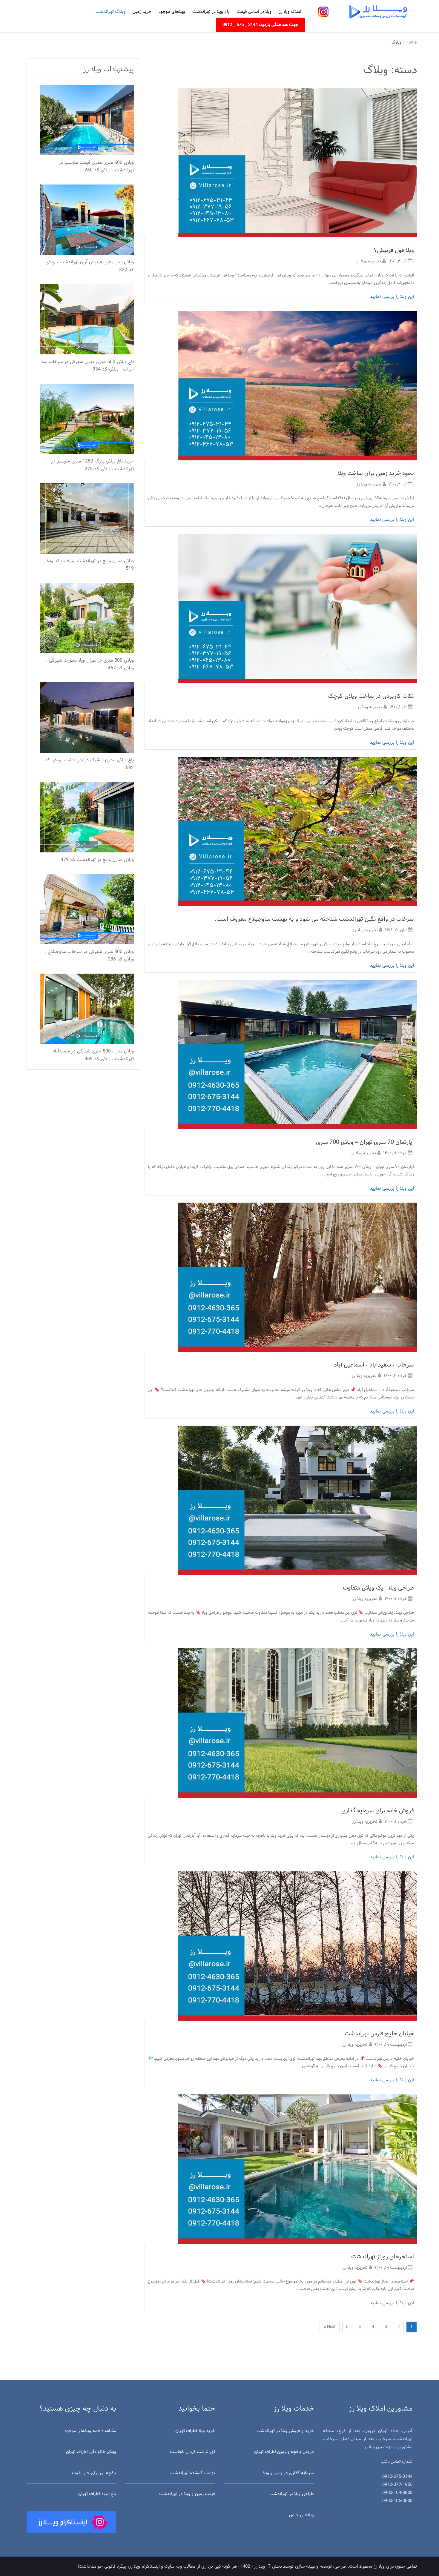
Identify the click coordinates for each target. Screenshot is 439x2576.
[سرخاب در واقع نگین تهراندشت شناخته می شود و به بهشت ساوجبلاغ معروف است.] (298, 831)
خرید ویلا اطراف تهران (195, 2431)
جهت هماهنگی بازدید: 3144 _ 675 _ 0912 (260, 25)
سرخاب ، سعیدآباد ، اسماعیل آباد (374, 1365)
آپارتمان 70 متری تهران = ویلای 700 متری (365, 1142)
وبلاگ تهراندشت (110, 12)
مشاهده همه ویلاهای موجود (90, 2431)
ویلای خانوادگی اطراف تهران (91, 2452)
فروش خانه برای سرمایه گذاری (378, 1811)
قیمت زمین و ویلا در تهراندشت (187, 2494)
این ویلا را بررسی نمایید (392, 297)
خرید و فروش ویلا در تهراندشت (285, 2431)
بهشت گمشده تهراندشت (193, 2473)
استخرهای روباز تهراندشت (383, 2257)
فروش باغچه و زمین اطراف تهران (284, 2452)
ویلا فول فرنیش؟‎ (394, 250)
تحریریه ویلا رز (369, 261)
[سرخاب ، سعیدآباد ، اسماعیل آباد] (298, 1277)
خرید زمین (142, 12)
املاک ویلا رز (290, 12)
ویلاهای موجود (172, 12)
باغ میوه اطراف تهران (97, 2494)
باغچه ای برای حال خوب (94, 2473)
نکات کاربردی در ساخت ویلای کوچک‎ (371, 696)
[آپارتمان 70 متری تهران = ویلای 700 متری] (298, 1054)
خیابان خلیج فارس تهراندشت (379, 2034)
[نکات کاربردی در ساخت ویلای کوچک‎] (298, 609)
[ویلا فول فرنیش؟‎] (298, 163)
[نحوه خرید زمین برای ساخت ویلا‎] (298, 386)
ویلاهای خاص (301, 2515)
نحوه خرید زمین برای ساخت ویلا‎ (376, 474)
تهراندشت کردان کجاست (192, 2452)
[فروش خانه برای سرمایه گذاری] (298, 1723)
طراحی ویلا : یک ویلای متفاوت (378, 1588)
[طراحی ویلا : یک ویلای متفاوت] (298, 1500)
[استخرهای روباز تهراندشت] (298, 2169)
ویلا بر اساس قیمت (254, 12)
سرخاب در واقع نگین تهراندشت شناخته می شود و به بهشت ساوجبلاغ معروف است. (314, 919)
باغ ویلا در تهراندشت (211, 12)
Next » (330, 2327)
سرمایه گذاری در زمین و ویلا (288, 2473)
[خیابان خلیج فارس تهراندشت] (298, 1946)
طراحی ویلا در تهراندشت (291, 2494)
